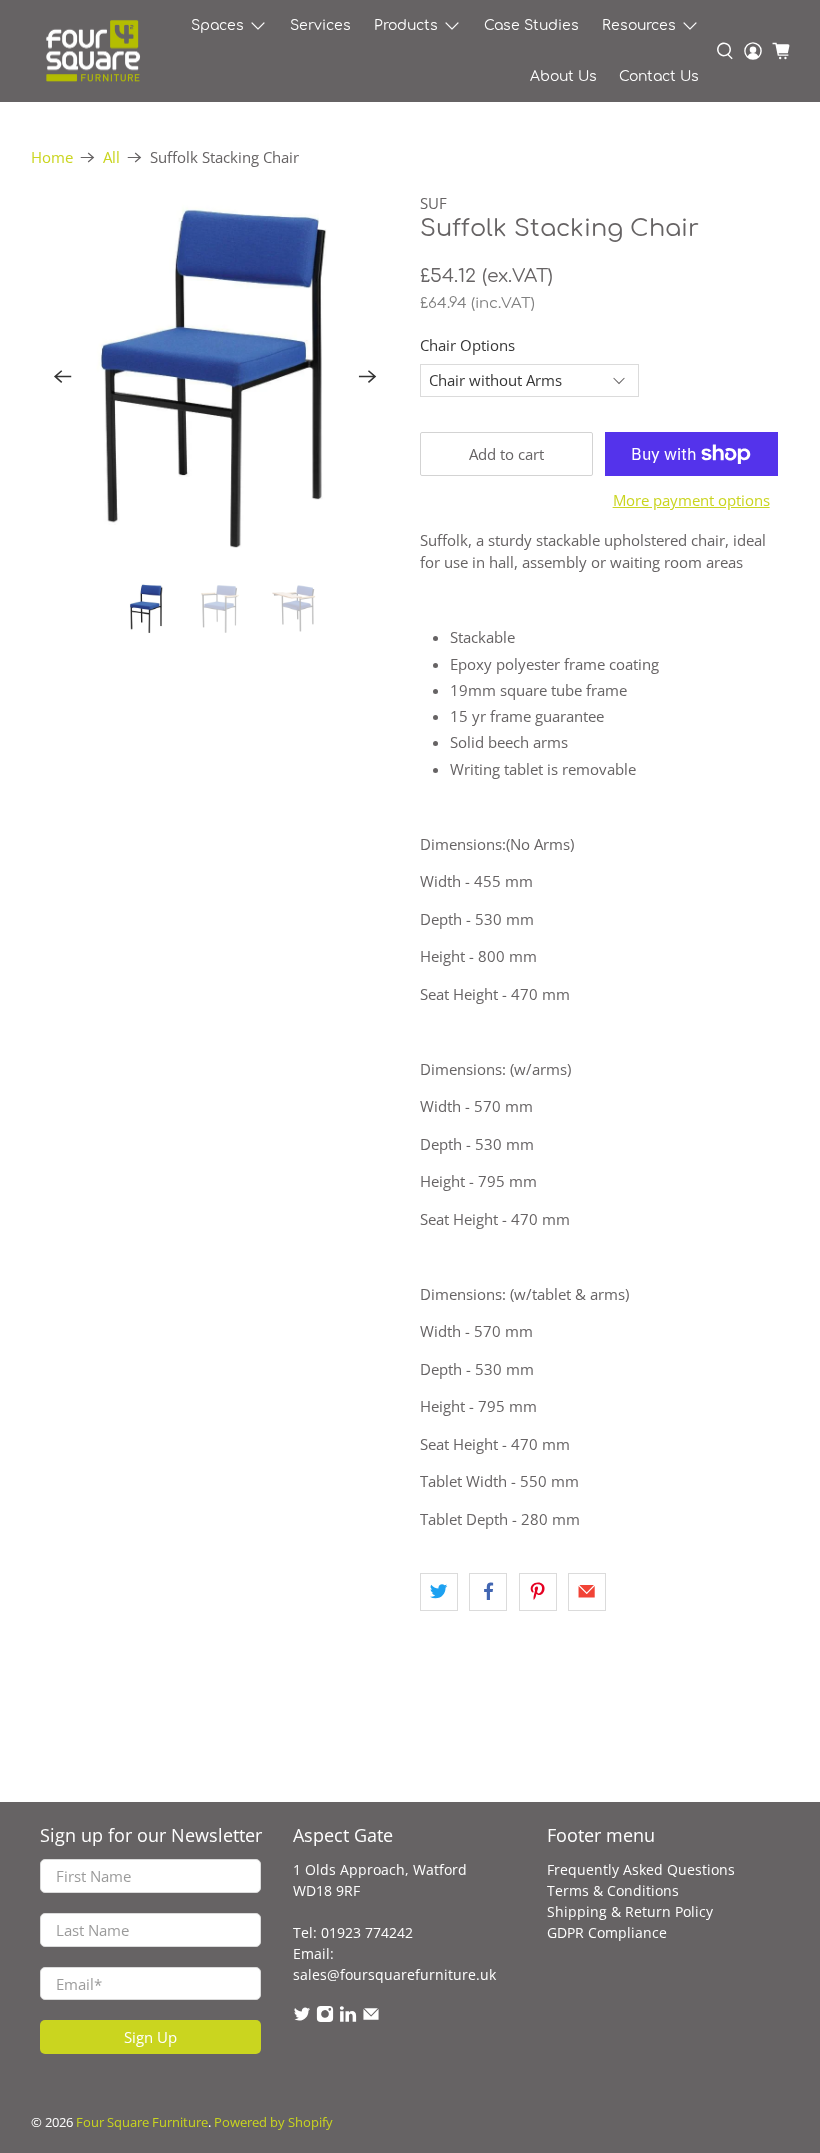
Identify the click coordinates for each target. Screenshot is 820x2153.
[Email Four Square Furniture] (371, 2017)
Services (320, 25)
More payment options (691, 500)
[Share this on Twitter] (439, 1592)
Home (52, 157)
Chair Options (467, 345)
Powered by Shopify (273, 2122)
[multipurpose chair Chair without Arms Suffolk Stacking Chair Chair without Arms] (216, 377)
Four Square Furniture (142, 2122)
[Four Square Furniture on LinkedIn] (348, 2017)
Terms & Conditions (613, 1890)
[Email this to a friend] (587, 1592)
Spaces (217, 25)
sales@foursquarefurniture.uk (394, 1974)
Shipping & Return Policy (630, 1911)
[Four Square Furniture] (92, 51)
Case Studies (531, 25)
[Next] (368, 377)
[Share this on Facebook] (488, 1592)
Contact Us (659, 76)
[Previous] (63, 377)
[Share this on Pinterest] (538, 1592)
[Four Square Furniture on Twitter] (302, 2017)
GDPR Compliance (607, 1932)
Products (406, 25)
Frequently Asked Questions (641, 1869)
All (111, 157)
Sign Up (150, 2037)
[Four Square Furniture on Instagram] (325, 2017)
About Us (563, 76)
